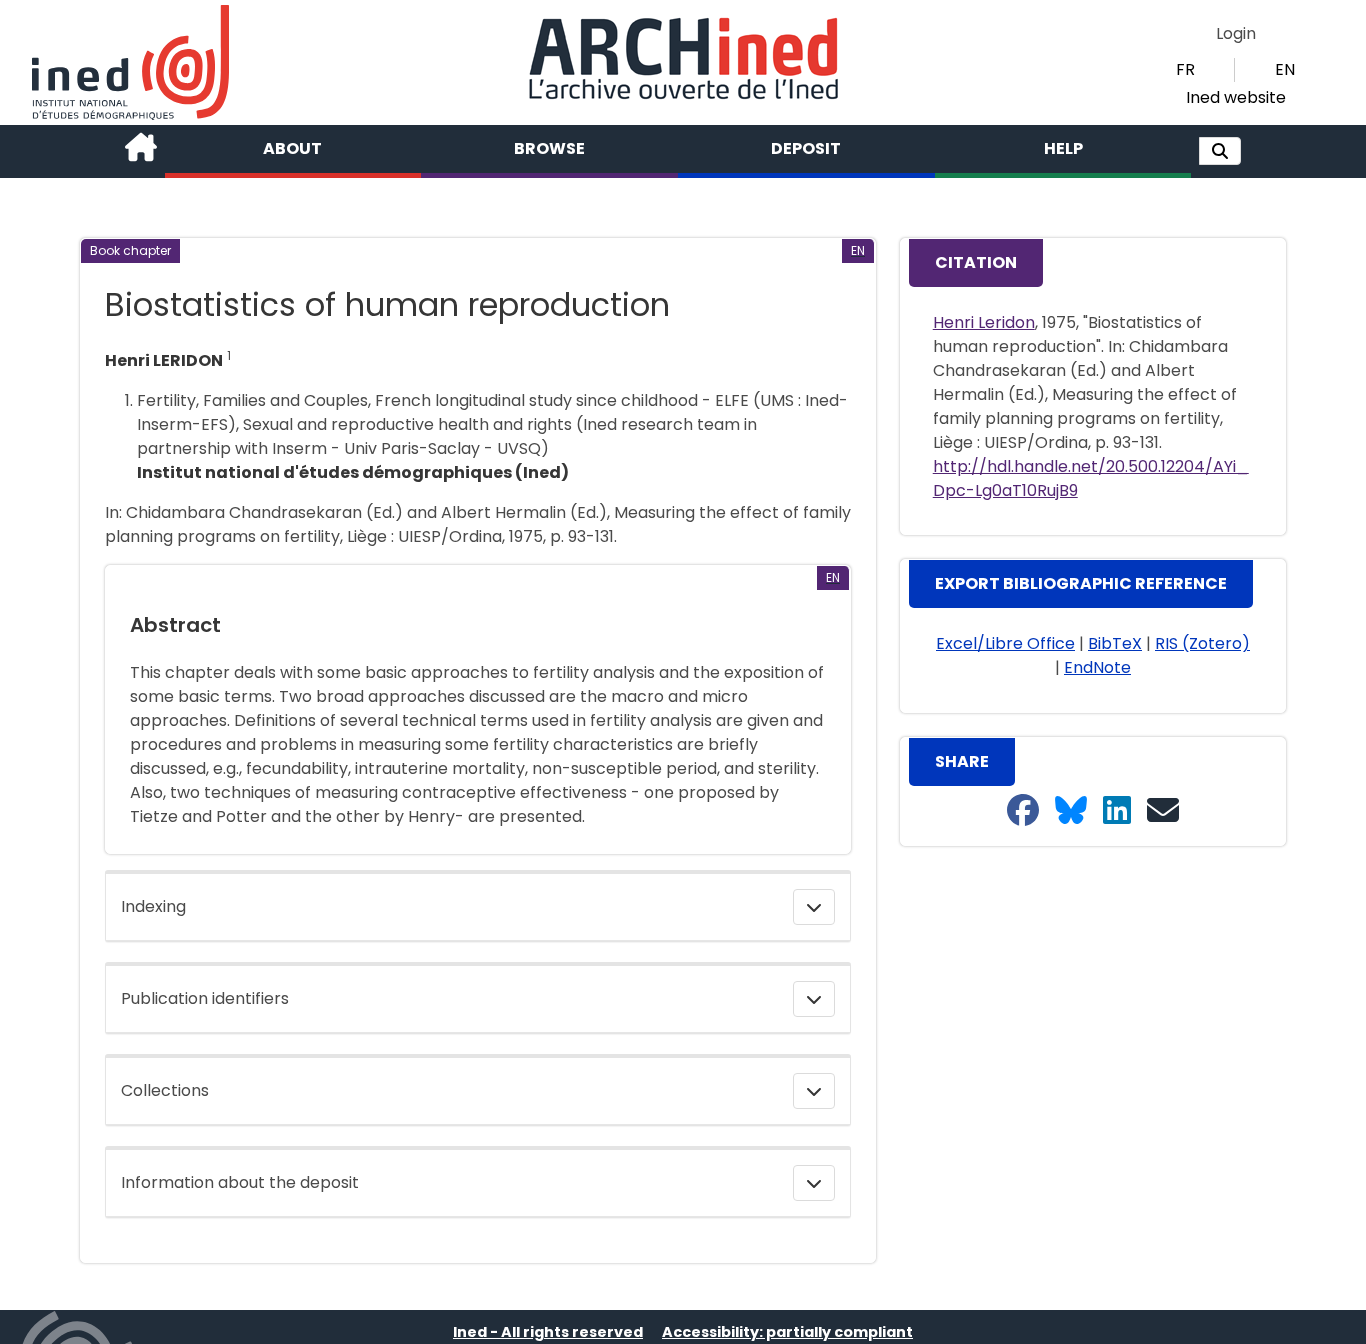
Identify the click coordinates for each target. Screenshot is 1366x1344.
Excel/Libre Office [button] (1005, 643)
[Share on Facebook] (1023, 811)
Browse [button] (549, 148)
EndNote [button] (1097, 667)
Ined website (1236, 97)
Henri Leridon (984, 322)
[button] (1220, 151)
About (292, 148)
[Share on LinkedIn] (1117, 811)
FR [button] (1185, 69)
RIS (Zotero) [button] (1202, 643)
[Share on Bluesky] (1071, 811)
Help (1063, 148)
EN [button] (1285, 69)
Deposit (806, 148)
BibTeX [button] (1115, 643)
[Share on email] (1163, 811)
